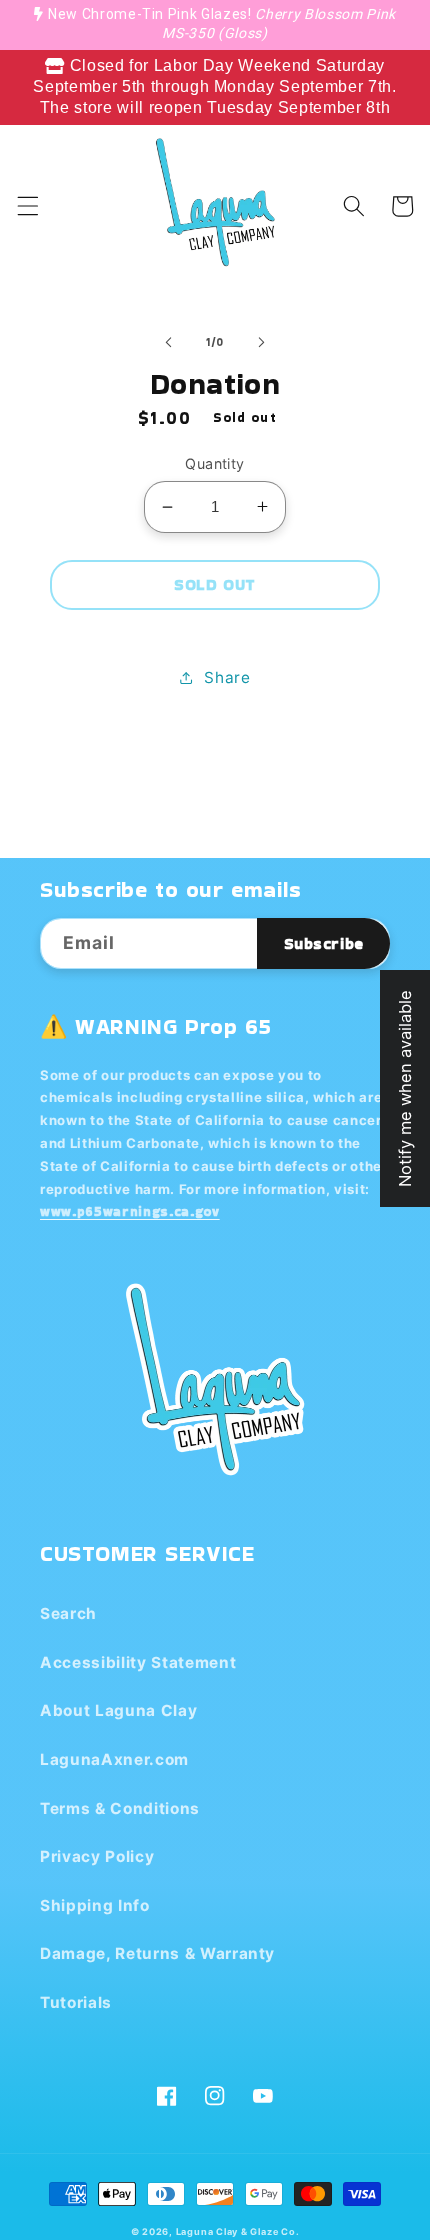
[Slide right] (261, 342)
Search (68, 1613)
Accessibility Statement (138, 1662)
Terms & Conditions (120, 1808)
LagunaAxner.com (114, 1759)
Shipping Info (95, 1905)
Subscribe (324, 943)
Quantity (215, 463)
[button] (27, 206)
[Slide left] (169, 342)
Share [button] (227, 677)
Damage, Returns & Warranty (157, 1953)
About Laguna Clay (118, 1710)
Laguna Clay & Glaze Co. (238, 2231)
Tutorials (76, 2002)
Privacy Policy (97, 1856)
